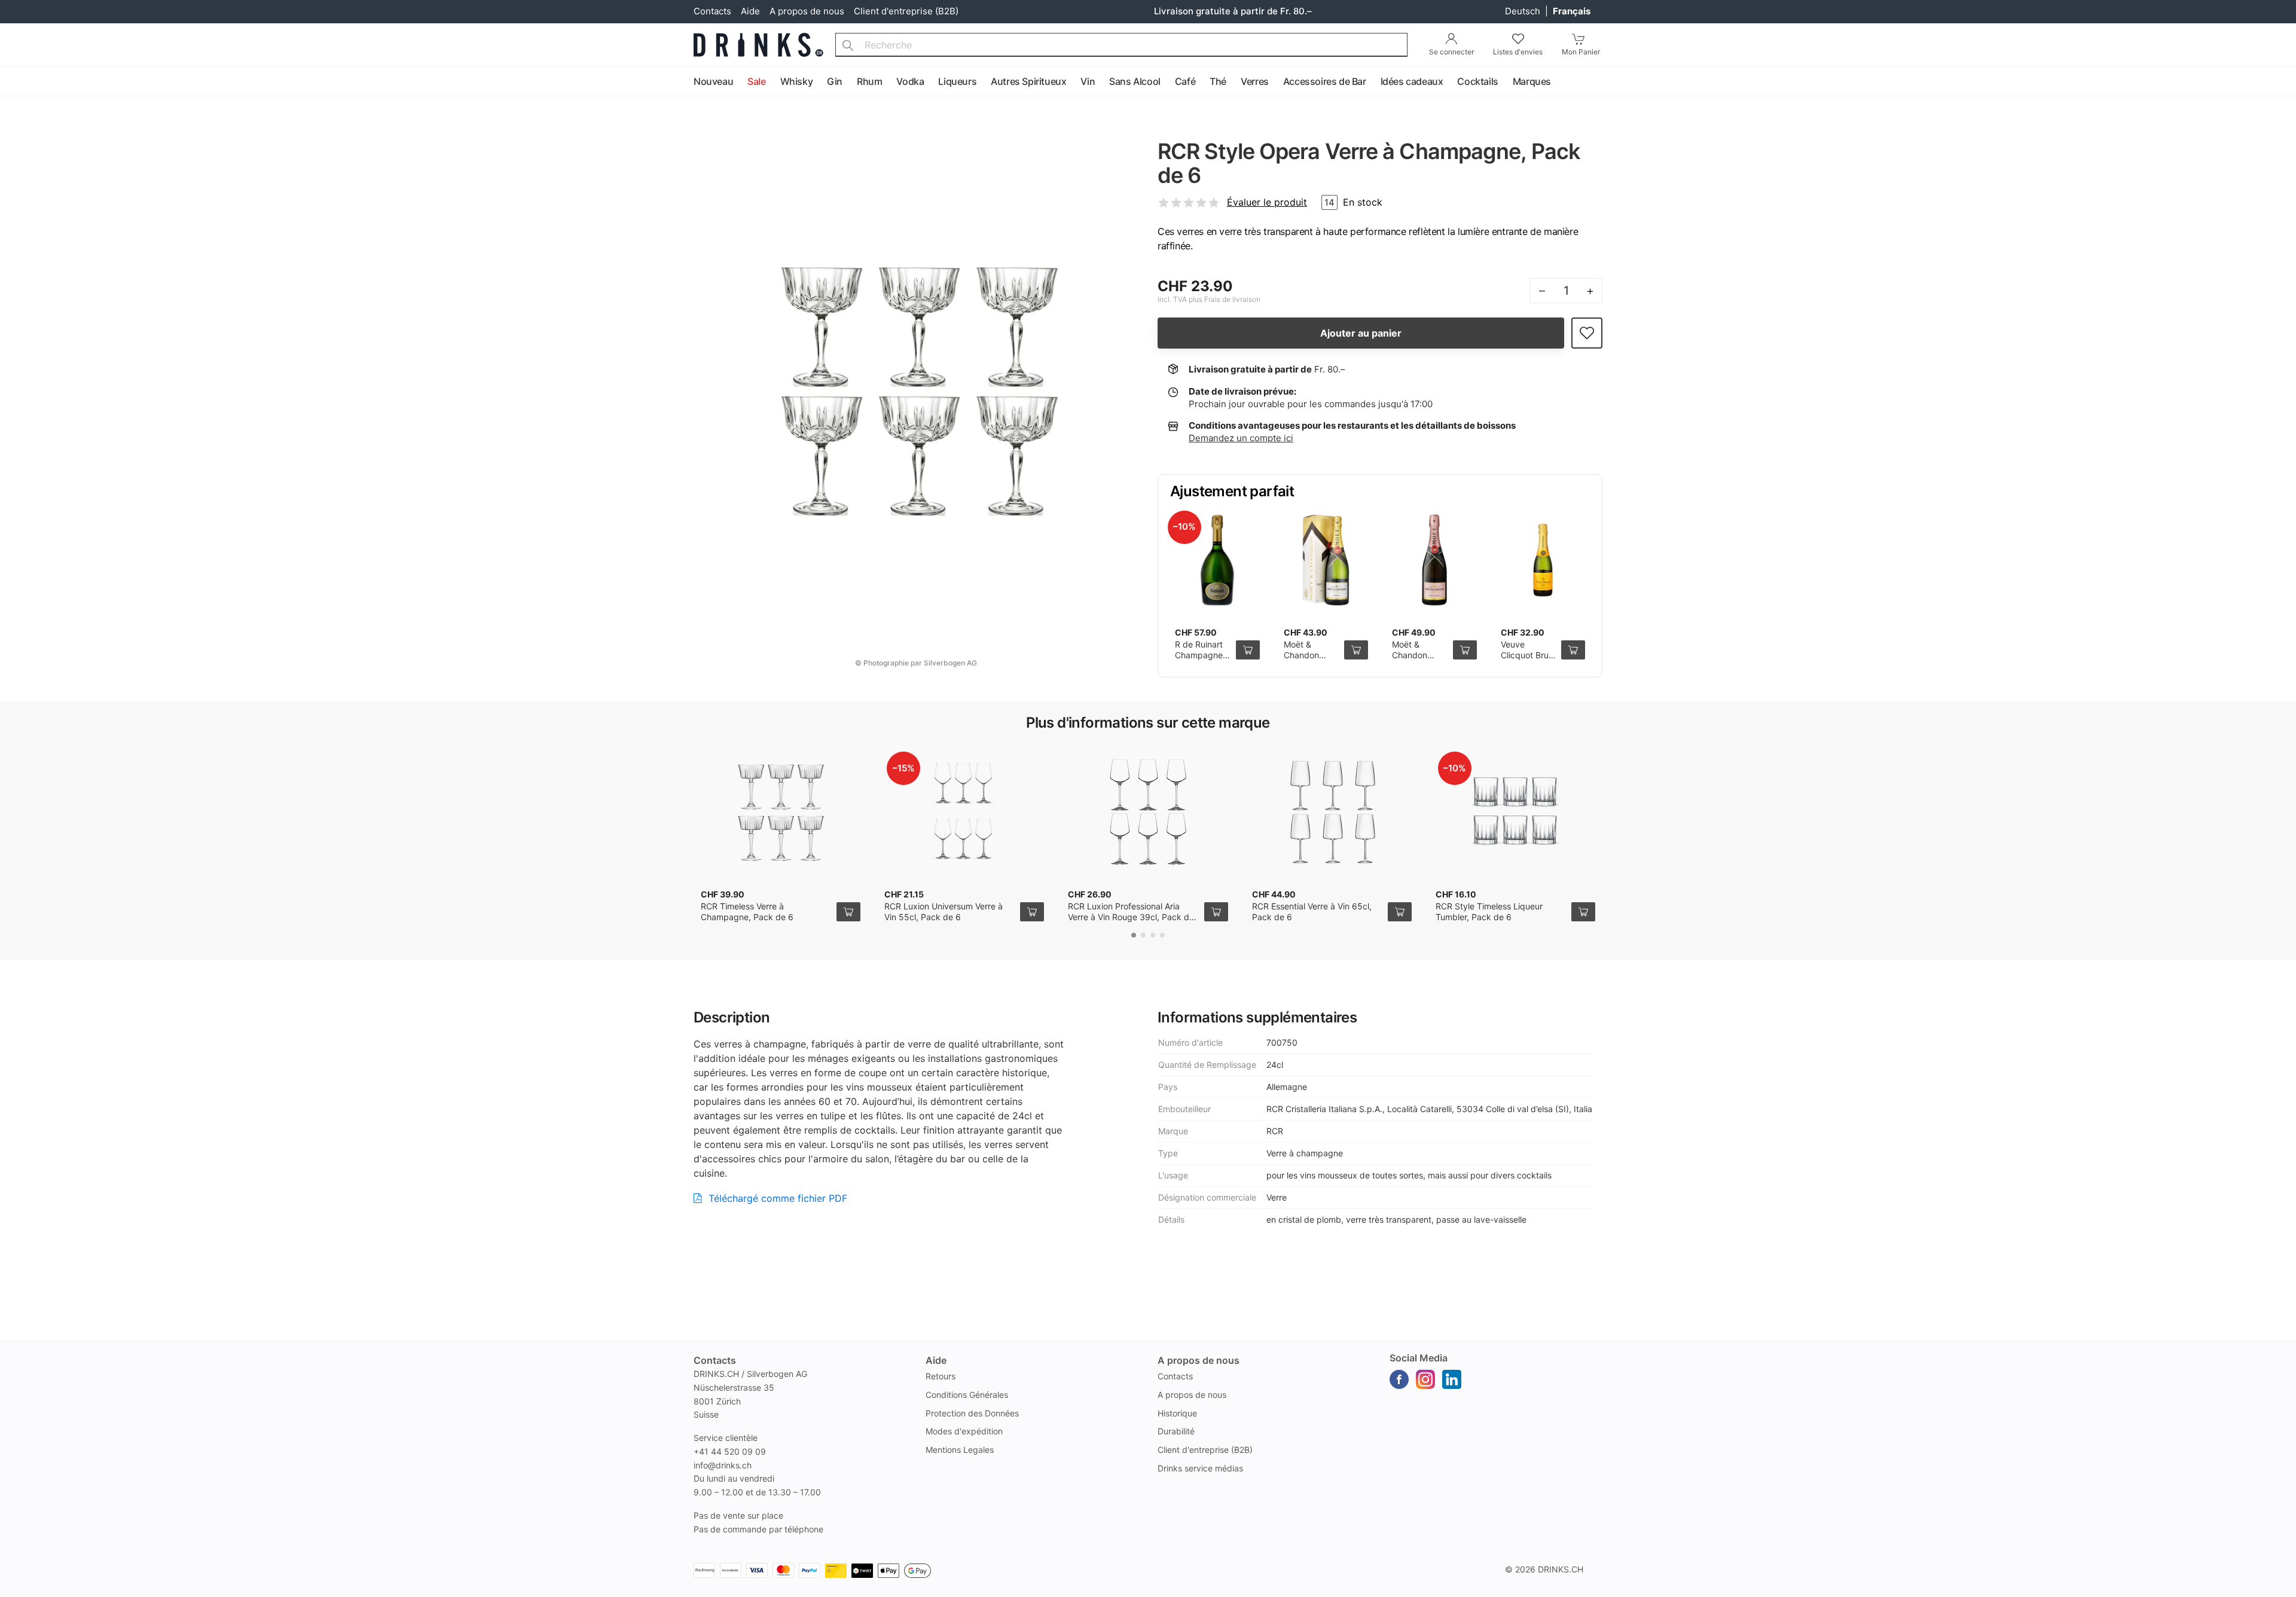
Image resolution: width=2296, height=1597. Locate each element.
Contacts (712, 11)
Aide (750, 11)
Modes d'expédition (964, 1431)
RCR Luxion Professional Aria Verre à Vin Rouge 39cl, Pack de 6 (1131, 917)
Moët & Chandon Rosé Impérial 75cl (1418, 660)
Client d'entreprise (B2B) (906, 11)
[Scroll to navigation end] (2284, 82)
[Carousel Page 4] (1162, 935)
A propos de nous (807, 11)
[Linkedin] (1452, 1379)
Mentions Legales (960, 1450)
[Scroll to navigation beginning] (12, 82)
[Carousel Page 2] (1143, 935)
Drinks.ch (1561, 1569)
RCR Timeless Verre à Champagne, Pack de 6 (747, 912)
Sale (756, 81)
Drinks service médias (1200, 1468)
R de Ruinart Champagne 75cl (1199, 655)
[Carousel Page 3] (1153, 935)
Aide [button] (936, 1360)
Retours (941, 1376)
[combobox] (1121, 45)
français (1572, 11)
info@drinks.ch (723, 1465)
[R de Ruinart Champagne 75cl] (1217, 560)
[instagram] (1425, 1379)
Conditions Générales (967, 1395)
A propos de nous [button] (1199, 1360)
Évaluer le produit (1267, 202)
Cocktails (1477, 81)
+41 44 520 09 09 (730, 1451)
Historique (1177, 1413)
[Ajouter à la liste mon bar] (1587, 333)
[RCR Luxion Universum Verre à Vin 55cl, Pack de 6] (964, 811)
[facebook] (1399, 1379)
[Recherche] (848, 45)
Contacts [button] (715, 1360)
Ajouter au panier (1361, 333)
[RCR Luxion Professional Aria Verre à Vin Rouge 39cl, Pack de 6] (1148, 811)
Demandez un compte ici (1241, 438)
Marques (1532, 81)
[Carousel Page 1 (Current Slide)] (1134, 935)
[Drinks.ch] (758, 45)
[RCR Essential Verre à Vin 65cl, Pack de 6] (1332, 811)
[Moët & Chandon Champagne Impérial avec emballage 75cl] (1326, 560)
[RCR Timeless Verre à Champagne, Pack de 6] (781, 811)
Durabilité (1176, 1431)
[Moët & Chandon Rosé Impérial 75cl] (1434, 560)
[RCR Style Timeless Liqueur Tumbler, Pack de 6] (1515, 811)
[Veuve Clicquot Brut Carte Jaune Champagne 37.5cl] (1543, 560)
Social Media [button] (1419, 1358)
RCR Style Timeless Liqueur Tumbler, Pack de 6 (1489, 912)
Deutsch (1524, 11)
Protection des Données (972, 1413)
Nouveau (713, 81)
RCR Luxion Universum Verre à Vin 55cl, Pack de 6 (944, 912)
